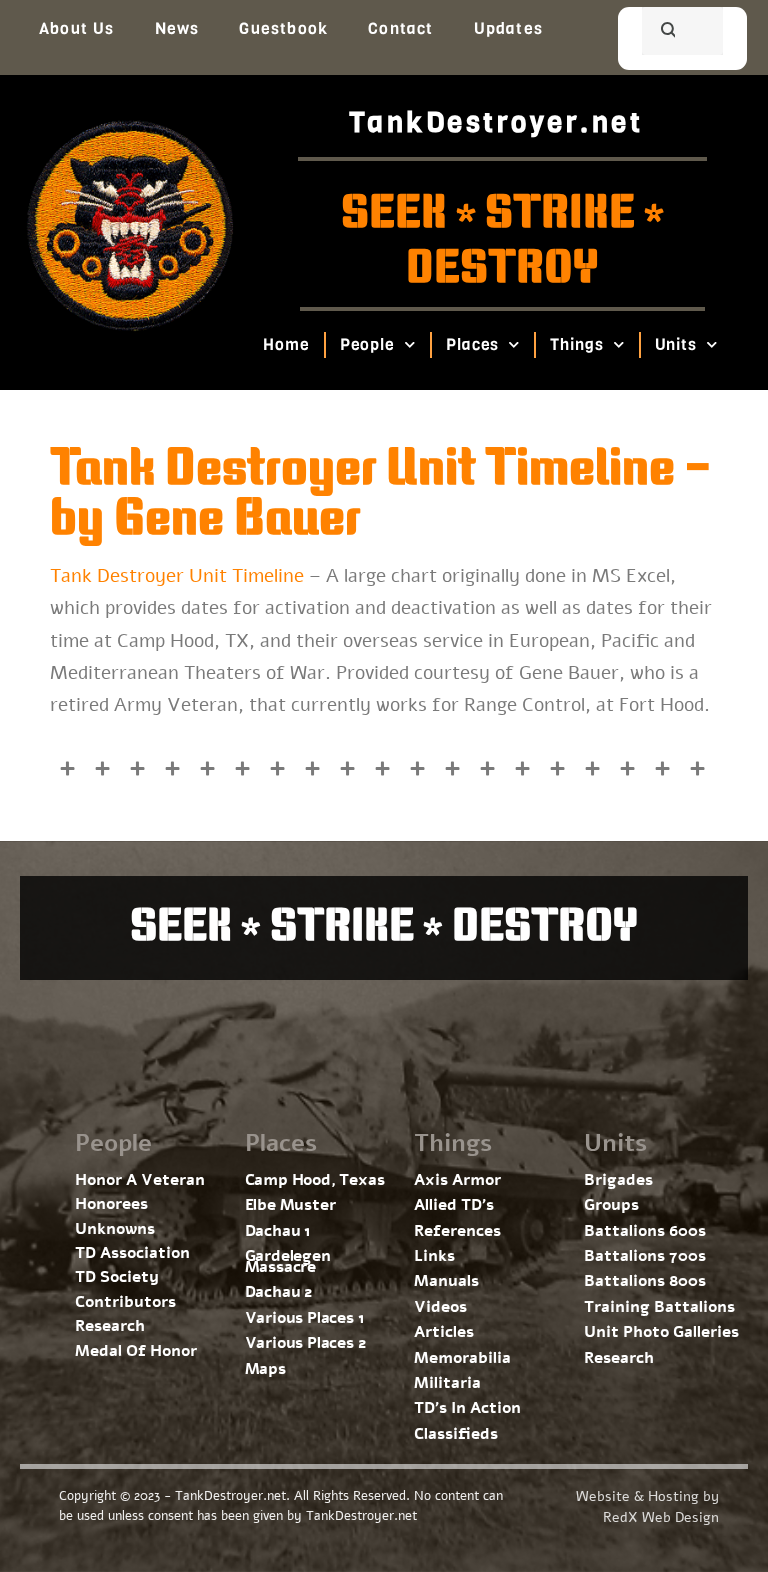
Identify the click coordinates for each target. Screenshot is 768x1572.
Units (676, 344)
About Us (77, 28)
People (367, 344)
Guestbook (283, 28)
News (177, 28)
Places (472, 344)
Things (577, 344)
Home (286, 344)
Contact (400, 28)
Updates (508, 28)
